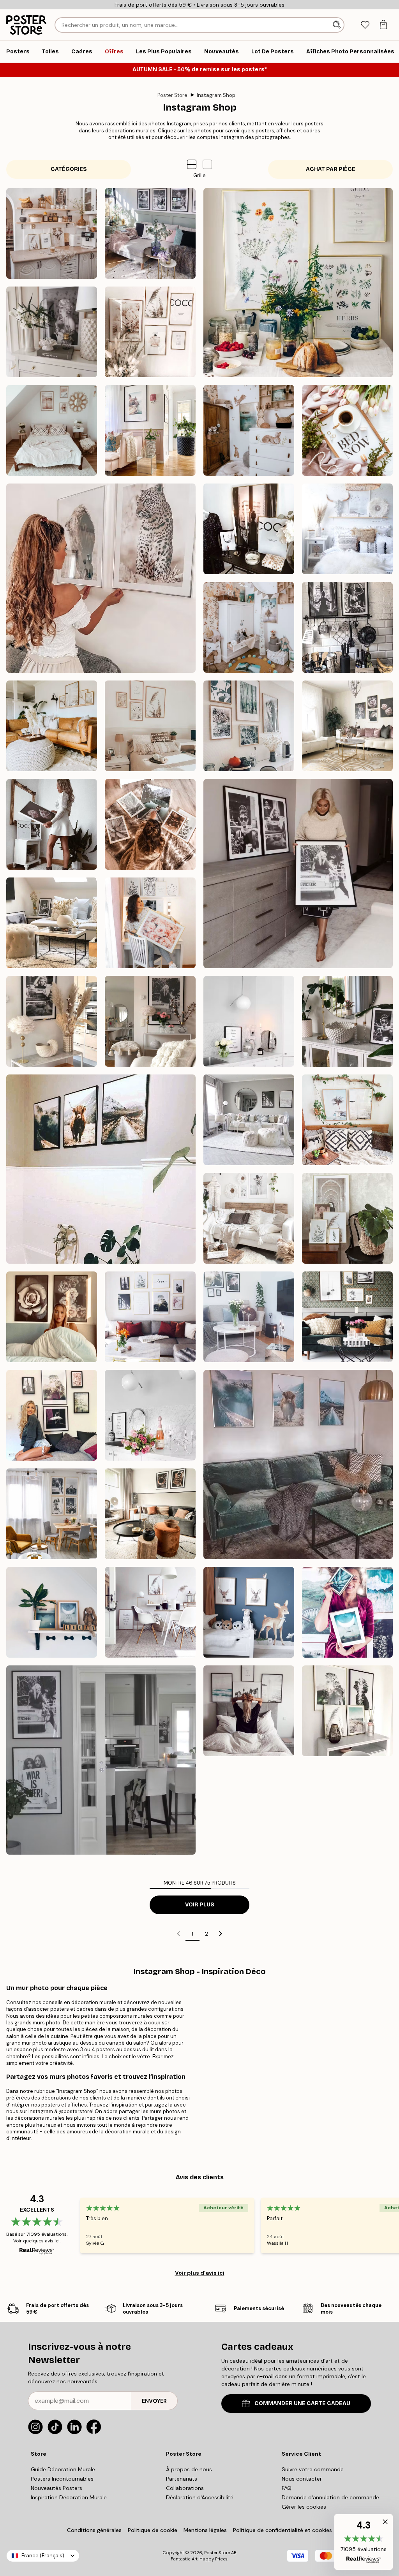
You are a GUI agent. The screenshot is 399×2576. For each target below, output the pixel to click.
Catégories (69, 169)
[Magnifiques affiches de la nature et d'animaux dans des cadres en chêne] (249, 726)
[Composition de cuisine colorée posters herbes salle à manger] (298, 283)
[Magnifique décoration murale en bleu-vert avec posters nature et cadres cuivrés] (347, 1612)
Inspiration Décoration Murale (69, 2497)
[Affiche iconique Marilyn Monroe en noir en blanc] (52, 1021)
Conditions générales (94, 2530)
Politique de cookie (153, 2530)
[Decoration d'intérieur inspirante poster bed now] (347, 430)
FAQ (287, 2488)
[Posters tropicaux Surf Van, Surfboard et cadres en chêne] (347, 1120)
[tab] (365, 25)
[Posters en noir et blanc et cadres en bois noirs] (249, 1120)
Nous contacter (302, 2479)
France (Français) (43, 2556)
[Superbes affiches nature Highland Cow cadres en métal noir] (101, 1169)
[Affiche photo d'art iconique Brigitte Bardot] (150, 1021)
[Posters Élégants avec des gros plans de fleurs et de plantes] (150, 824)
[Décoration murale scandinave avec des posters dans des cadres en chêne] (150, 1612)
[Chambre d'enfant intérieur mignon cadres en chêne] (249, 430)
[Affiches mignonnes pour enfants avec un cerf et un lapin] (249, 1612)
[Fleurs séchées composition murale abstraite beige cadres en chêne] (52, 726)
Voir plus (200, 1905)
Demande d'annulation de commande (330, 2497)
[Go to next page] (221, 1934)
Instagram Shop (216, 95)
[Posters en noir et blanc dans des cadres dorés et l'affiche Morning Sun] (150, 1317)
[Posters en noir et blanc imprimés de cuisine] (347, 627)
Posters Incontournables (62, 2479)
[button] (207, 164)
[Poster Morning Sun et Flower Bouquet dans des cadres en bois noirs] (249, 1317)
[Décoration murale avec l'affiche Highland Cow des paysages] (298, 1465)
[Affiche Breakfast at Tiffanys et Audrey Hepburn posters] (347, 1021)
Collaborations (185, 2488)
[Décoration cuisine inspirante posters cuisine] (52, 233)
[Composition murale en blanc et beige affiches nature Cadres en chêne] (150, 726)
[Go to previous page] (178, 1934)
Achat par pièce (331, 169)
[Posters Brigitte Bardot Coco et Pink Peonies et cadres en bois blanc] (52, 824)
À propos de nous (189, 2469)
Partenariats (182, 2479)
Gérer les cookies (304, 2507)
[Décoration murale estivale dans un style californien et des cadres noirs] (249, 1711)
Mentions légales (205, 2530)
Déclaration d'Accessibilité (200, 2497)
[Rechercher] (337, 25)
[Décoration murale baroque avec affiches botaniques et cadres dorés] (347, 1218)
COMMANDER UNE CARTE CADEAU (302, 2403)
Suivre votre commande (313, 2469)
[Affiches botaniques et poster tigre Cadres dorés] (150, 923)
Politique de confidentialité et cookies (282, 2530)
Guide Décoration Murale (63, 2469)
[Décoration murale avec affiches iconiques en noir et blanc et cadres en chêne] (52, 1514)
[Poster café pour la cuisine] (150, 1415)
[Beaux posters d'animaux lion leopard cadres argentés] (101, 578)
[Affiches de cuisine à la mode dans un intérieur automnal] (150, 1514)
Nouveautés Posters (56, 2488)
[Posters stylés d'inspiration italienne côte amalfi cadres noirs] (150, 430)
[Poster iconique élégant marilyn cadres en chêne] (52, 332)
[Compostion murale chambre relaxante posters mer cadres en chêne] (52, 430)
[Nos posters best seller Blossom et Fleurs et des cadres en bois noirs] (52, 1317)
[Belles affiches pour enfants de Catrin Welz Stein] (52, 1612)
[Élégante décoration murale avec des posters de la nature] (347, 1711)
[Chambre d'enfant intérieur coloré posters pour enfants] (249, 627)
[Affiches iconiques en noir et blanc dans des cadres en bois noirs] (298, 874)
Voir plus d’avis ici (200, 2273)
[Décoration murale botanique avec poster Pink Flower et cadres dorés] (347, 726)
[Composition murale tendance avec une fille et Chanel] (249, 529)
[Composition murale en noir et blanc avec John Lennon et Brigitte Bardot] (101, 1760)
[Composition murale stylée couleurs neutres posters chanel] (150, 332)
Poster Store (172, 95)
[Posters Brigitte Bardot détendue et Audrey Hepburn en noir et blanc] (52, 923)
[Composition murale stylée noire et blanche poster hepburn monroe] (150, 233)
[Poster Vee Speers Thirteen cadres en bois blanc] (249, 1218)
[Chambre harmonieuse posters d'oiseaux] (347, 529)
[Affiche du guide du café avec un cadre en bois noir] (249, 1021)
